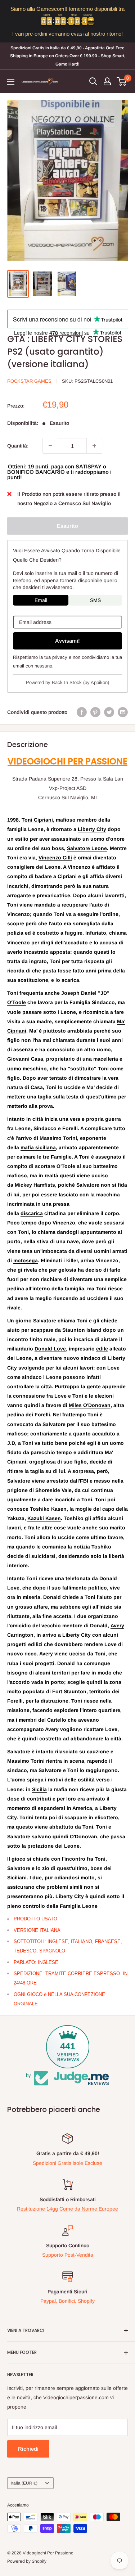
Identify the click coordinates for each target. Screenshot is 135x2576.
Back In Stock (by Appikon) (80, 682)
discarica (32, 1213)
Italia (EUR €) (24, 2483)
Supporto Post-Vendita (68, 2255)
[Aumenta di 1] (94, 446)
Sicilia (39, 1789)
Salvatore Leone (87, 848)
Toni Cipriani (37, 820)
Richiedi (28, 2449)
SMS (95, 600)
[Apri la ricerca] (93, 81)
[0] (122, 81)
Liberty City (92, 829)
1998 (13, 820)
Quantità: (18, 446)
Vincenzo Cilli (55, 858)
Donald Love (50, 1349)
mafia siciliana (38, 1147)
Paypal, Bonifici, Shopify (67, 2301)
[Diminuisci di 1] (50, 446)
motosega (26, 1260)
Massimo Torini (58, 1138)
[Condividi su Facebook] (82, 712)
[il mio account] (107, 81)
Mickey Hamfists (35, 1185)
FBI (84, 1481)
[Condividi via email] (123, 712)
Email (41, 600)
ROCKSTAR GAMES (29, 381)
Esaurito (67, 526)
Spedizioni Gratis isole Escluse (67, 2163)
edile (102, 1349)
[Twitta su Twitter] (109, 712)
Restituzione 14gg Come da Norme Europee (67, 2209)
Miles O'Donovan (90, 1405)
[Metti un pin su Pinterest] (95, 712)
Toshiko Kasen (48, 1509)
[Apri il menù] (11, 82)
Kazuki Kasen (44, 1518)
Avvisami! (67, 641)
